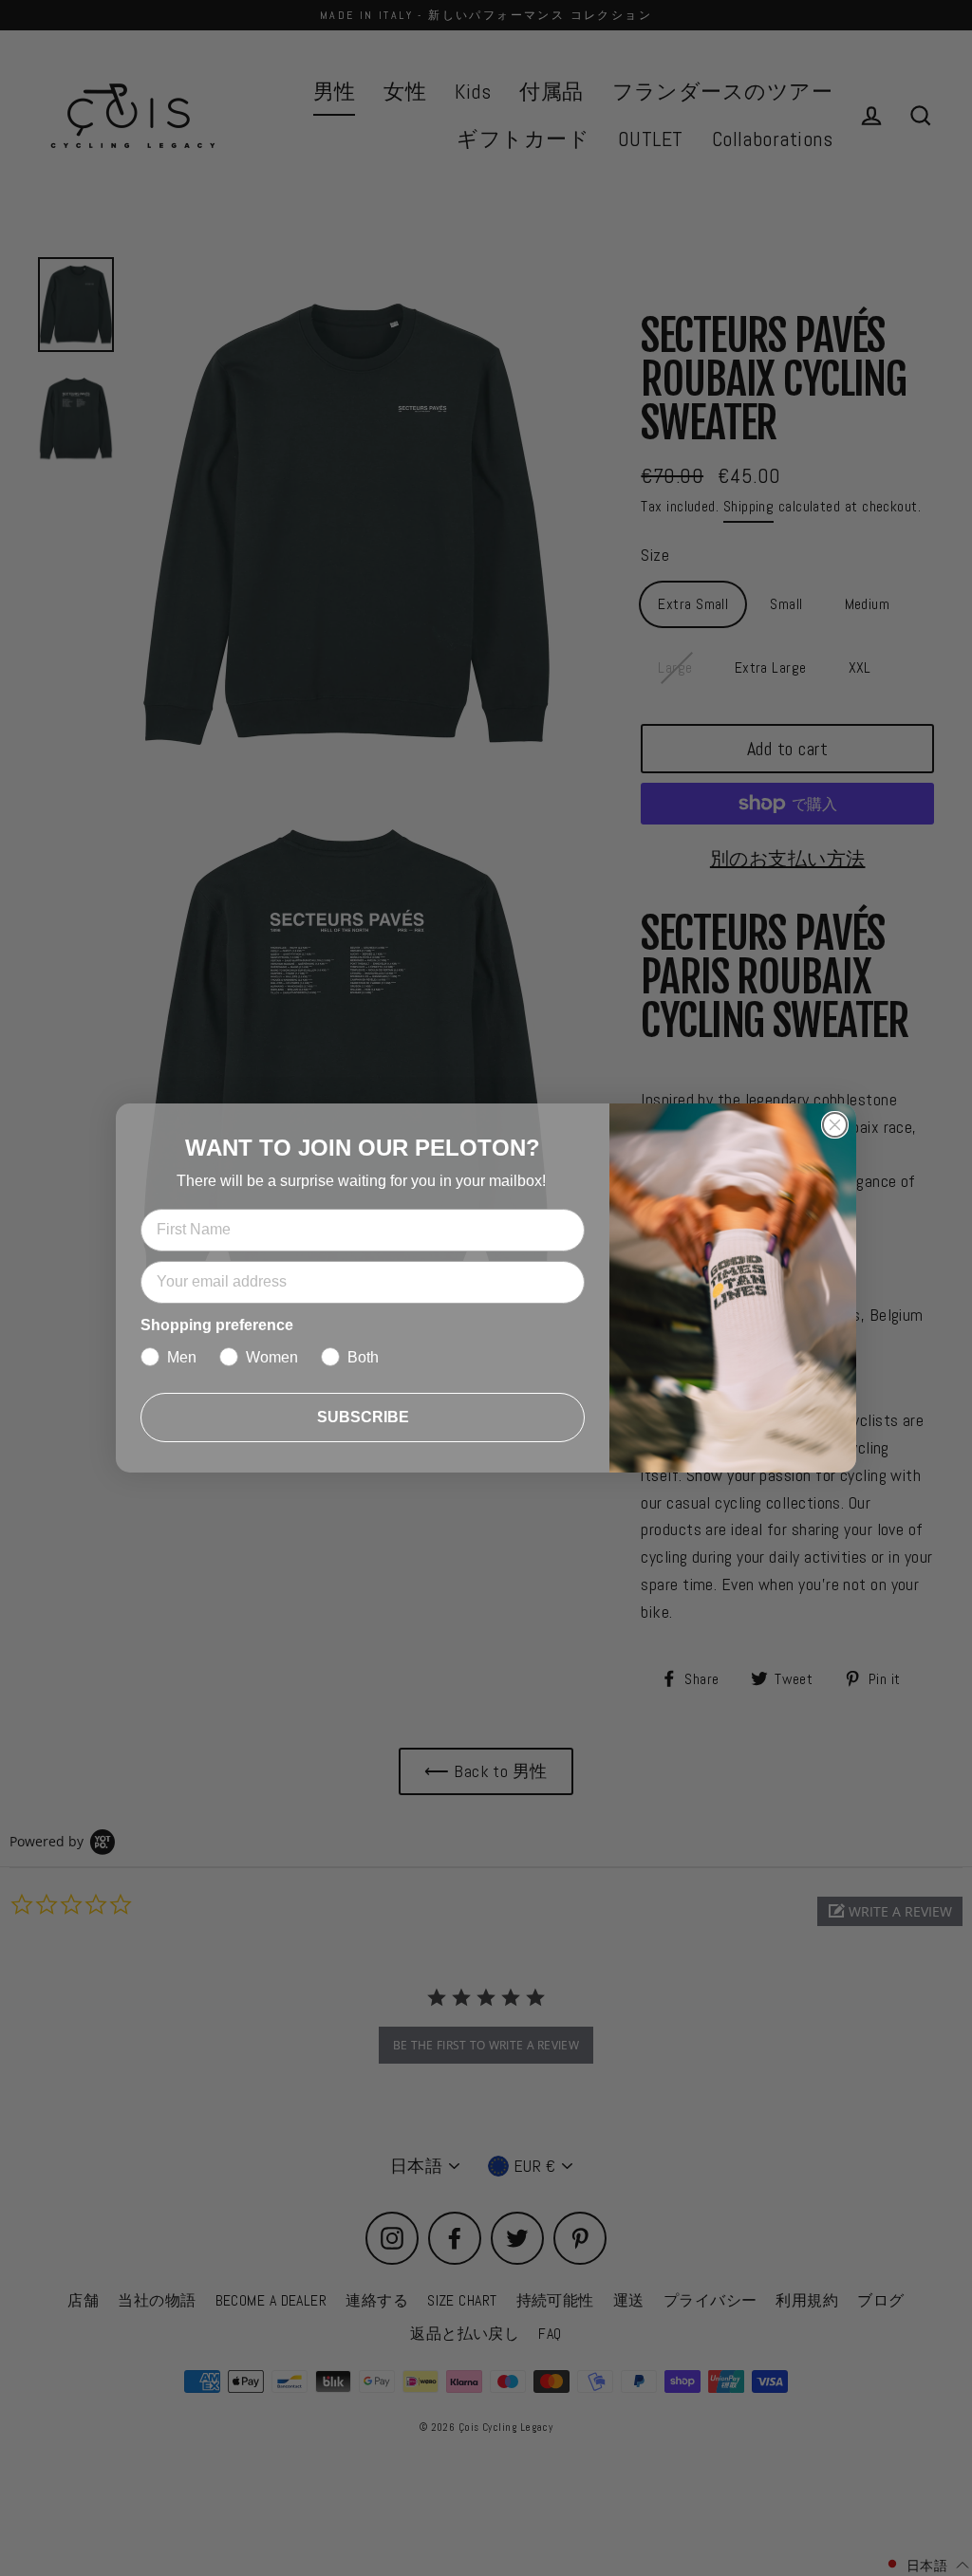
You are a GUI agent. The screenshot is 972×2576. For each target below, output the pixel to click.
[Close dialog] (835, 1125)
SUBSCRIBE (363, 1417)
